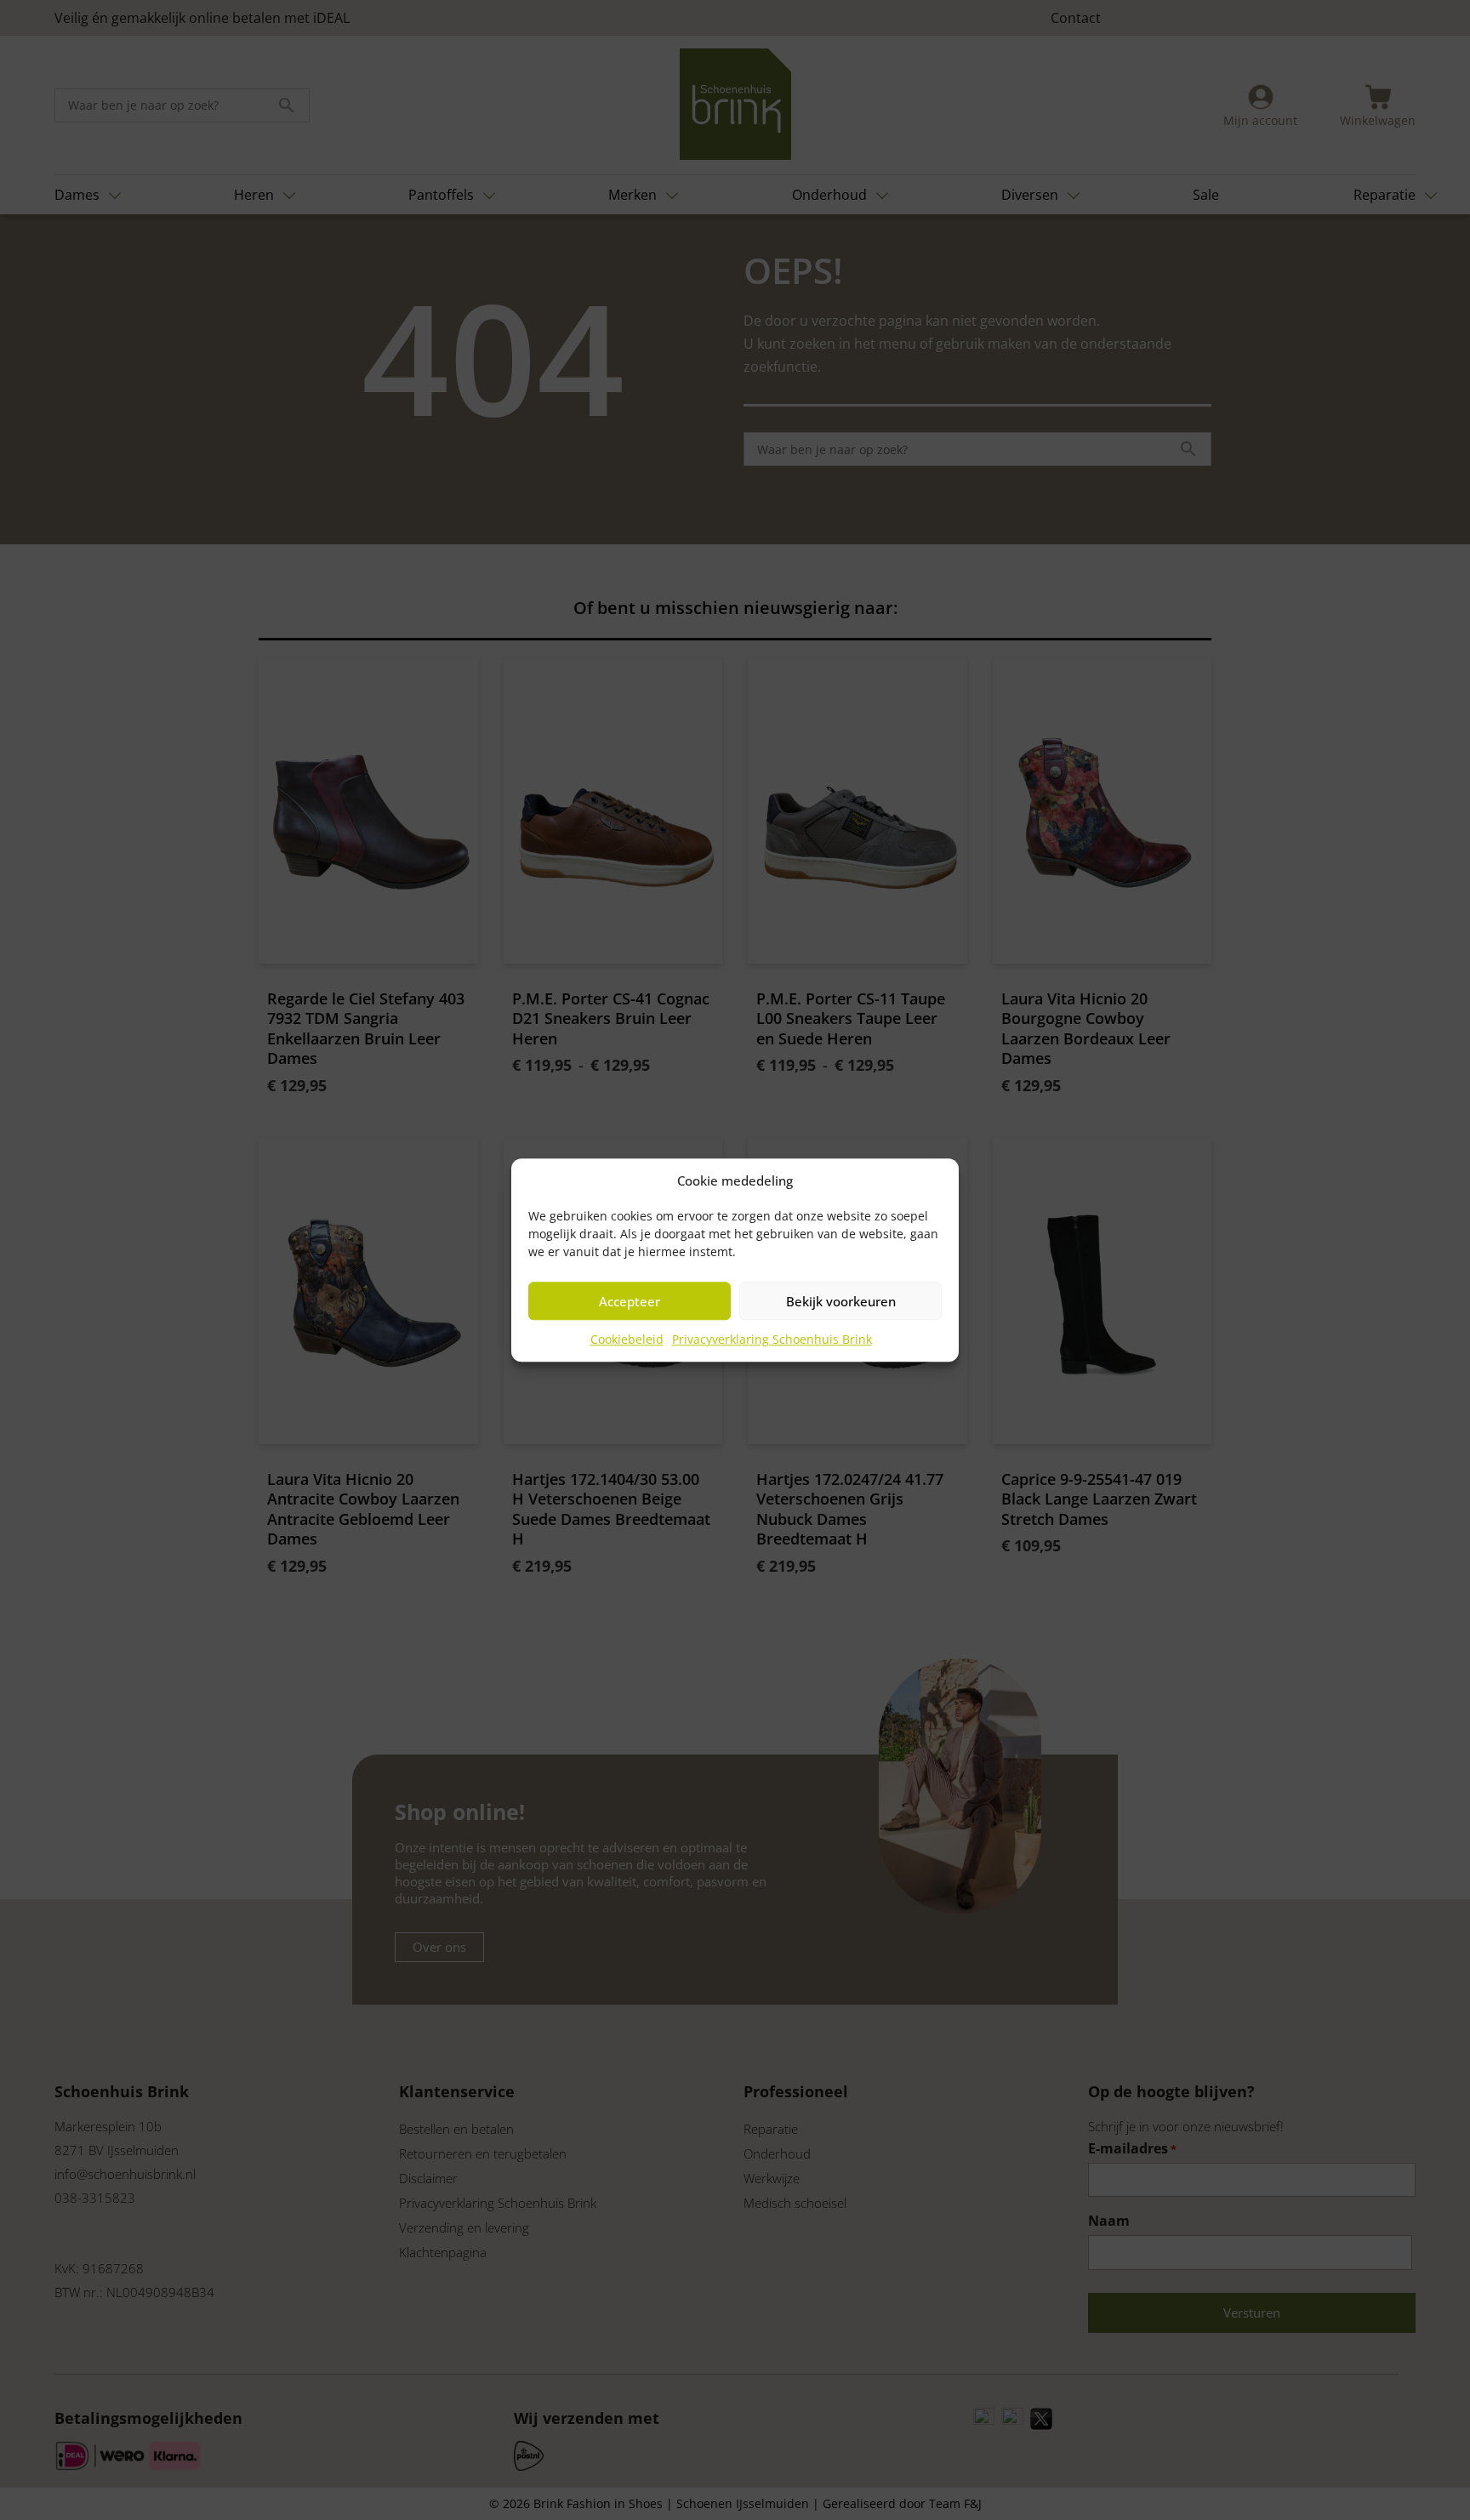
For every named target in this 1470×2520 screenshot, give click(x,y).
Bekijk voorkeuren (841, 1301)
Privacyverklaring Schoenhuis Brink (772, 1339)
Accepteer (630, 1301)
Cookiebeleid (627, 1339)
